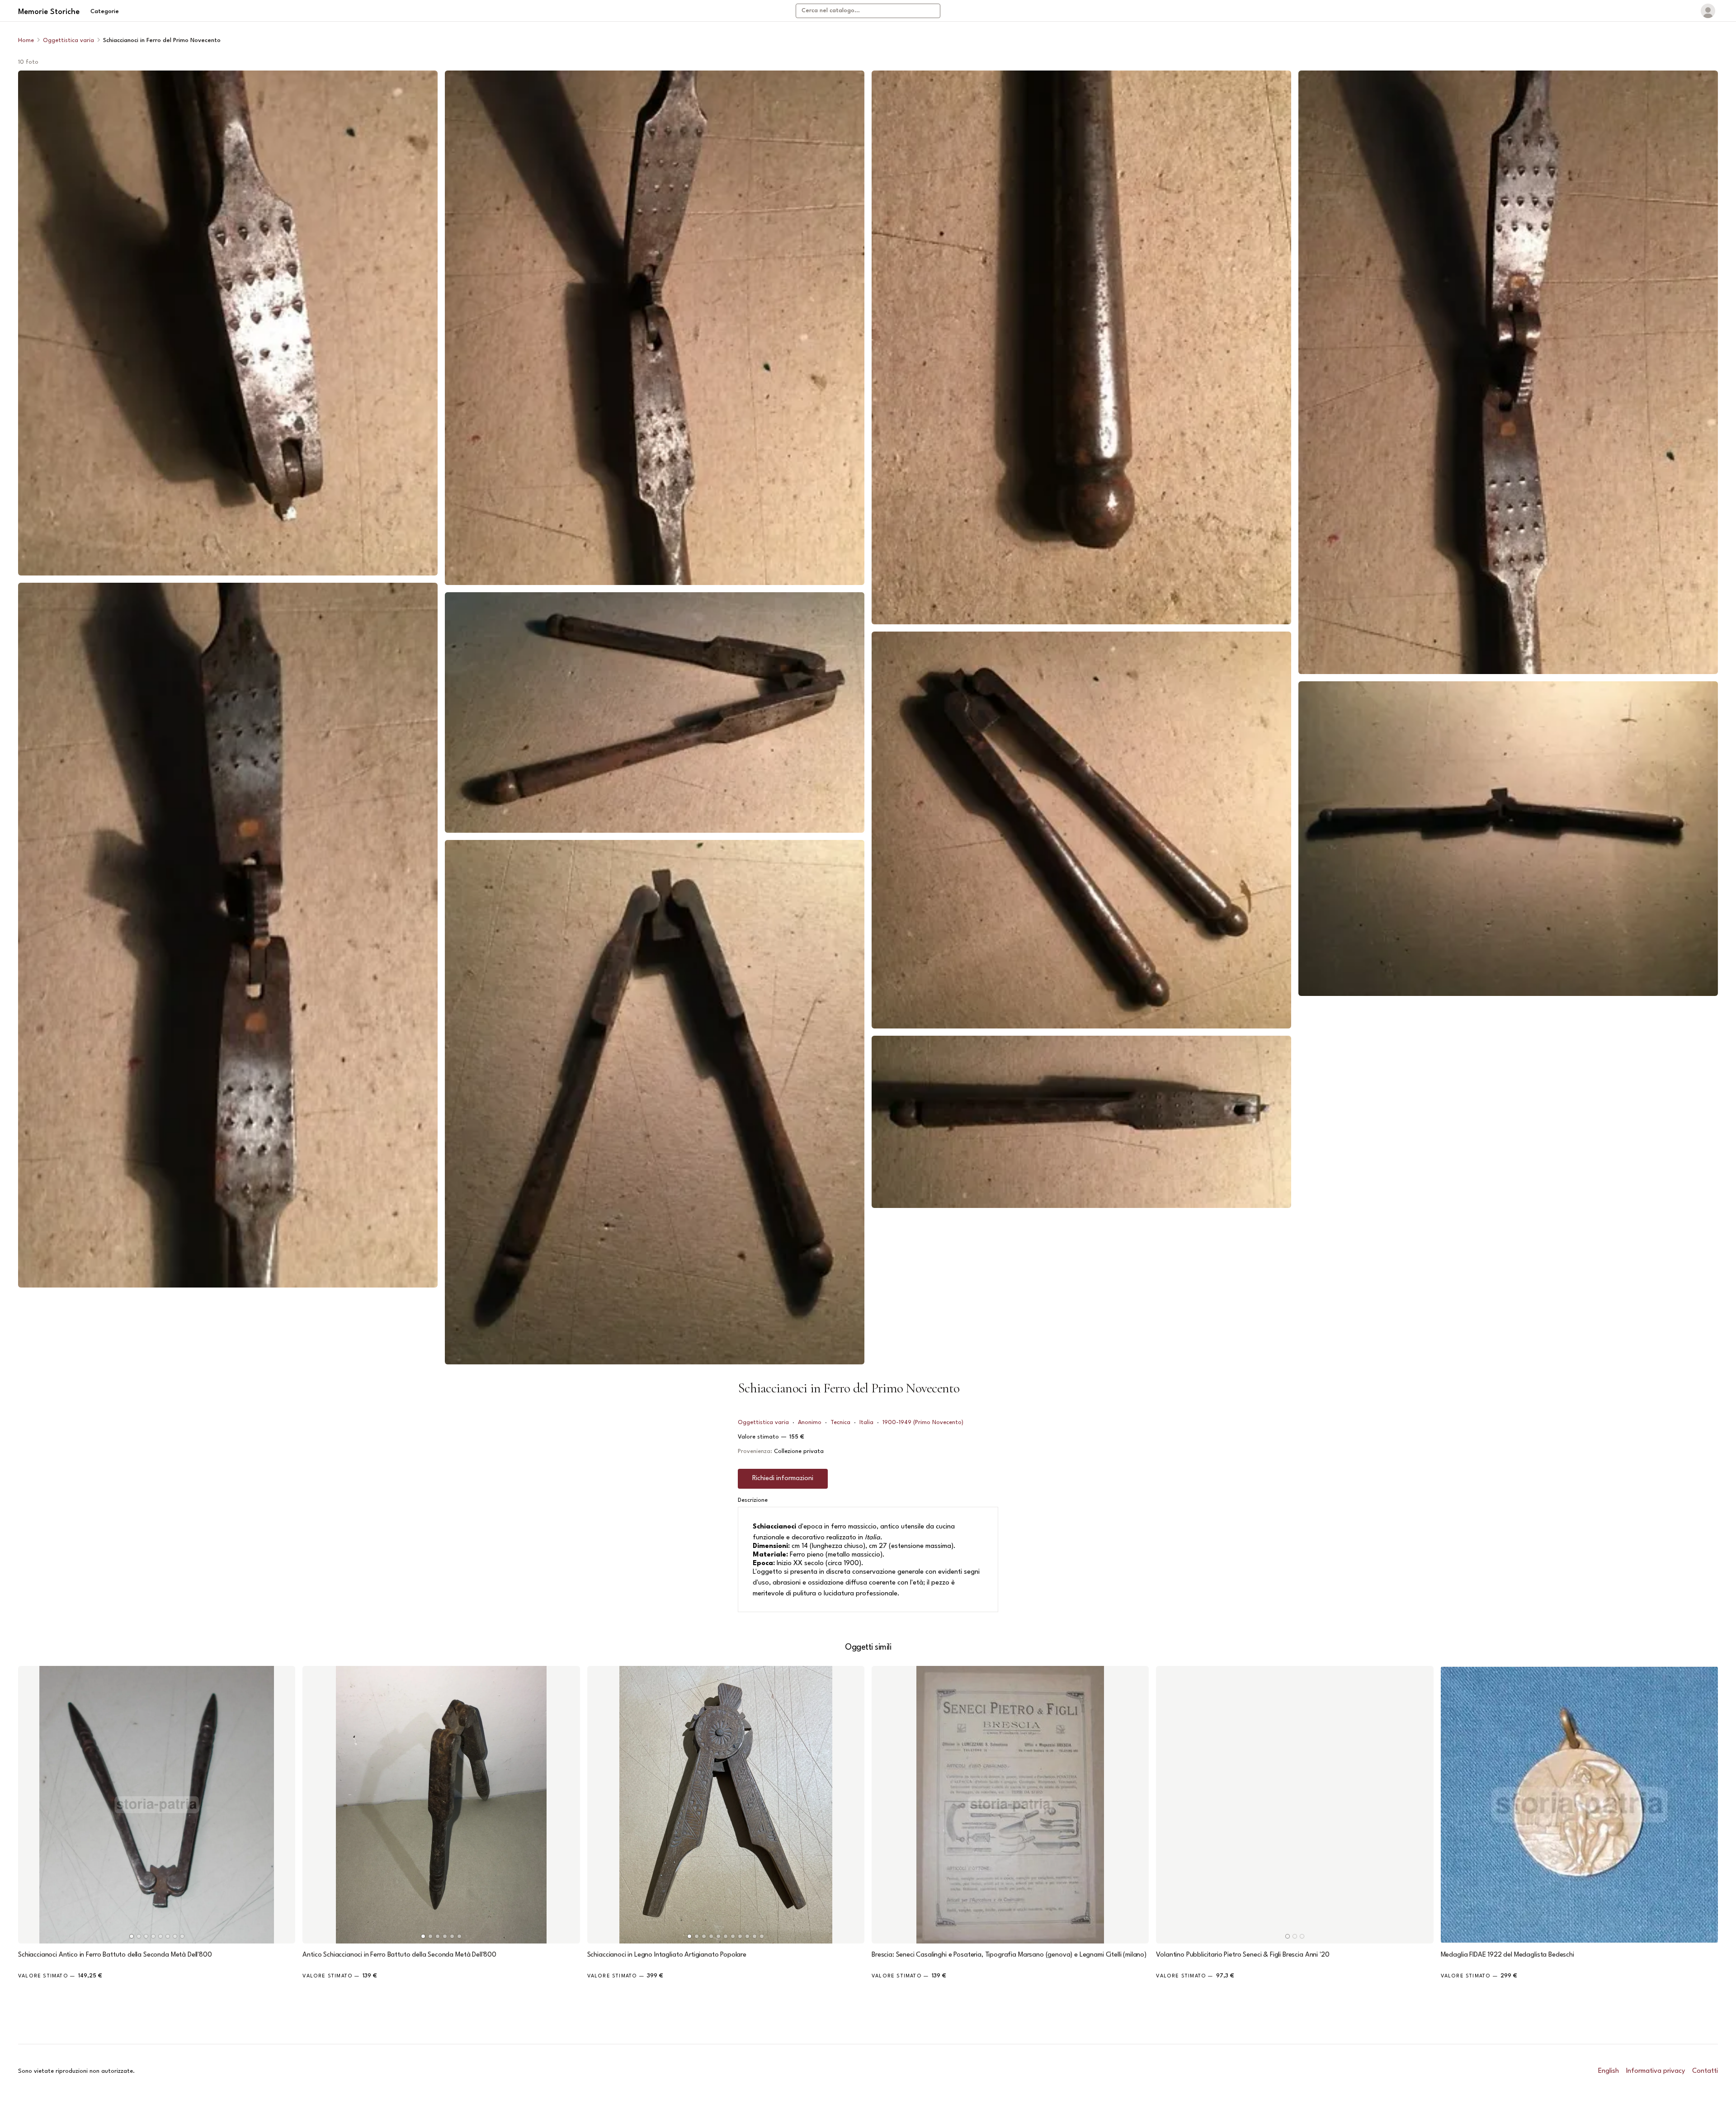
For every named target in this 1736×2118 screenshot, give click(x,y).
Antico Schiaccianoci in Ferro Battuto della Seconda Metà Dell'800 (399, 1955)
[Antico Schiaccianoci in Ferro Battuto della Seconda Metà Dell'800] (441, 1804)
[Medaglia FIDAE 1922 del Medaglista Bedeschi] (1579, 1804)
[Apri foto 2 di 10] (228, 935)
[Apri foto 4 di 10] (655, 712)
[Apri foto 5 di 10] (655, 1102)
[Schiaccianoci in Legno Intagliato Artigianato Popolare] (726, 1804)
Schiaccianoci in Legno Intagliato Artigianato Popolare (667, 1955)
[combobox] (868, 11)
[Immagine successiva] (284, 1805)
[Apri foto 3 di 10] (655, 328)
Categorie (105, 12)
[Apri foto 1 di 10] (228, 323)
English (1609, 2071)
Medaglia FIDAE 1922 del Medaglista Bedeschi (1507, 1955)
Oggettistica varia (68, 40)
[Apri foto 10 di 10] (1508, 839)
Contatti (1705, 2071)
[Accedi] (1708, 11)
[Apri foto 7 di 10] (1081, 830)
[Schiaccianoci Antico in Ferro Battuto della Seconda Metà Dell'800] (157, 1804)
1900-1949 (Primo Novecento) (923, 1422)
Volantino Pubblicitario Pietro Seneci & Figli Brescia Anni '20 (1243, 1955)
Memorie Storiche (49, 12)
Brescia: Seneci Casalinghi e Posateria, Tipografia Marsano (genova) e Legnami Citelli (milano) (1009, 1955)
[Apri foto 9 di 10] (1508, 372)
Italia (866, 1422)
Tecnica (840, 1422)
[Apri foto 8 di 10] (1081, 1122)
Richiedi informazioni (783, 1479)
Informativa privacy (1656, 2071)
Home (26, 40)
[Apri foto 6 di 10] (1081, 347)
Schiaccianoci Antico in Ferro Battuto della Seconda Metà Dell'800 (115, 1955)
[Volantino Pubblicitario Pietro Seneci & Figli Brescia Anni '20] (1295, 1804)
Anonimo (810, 1422)
